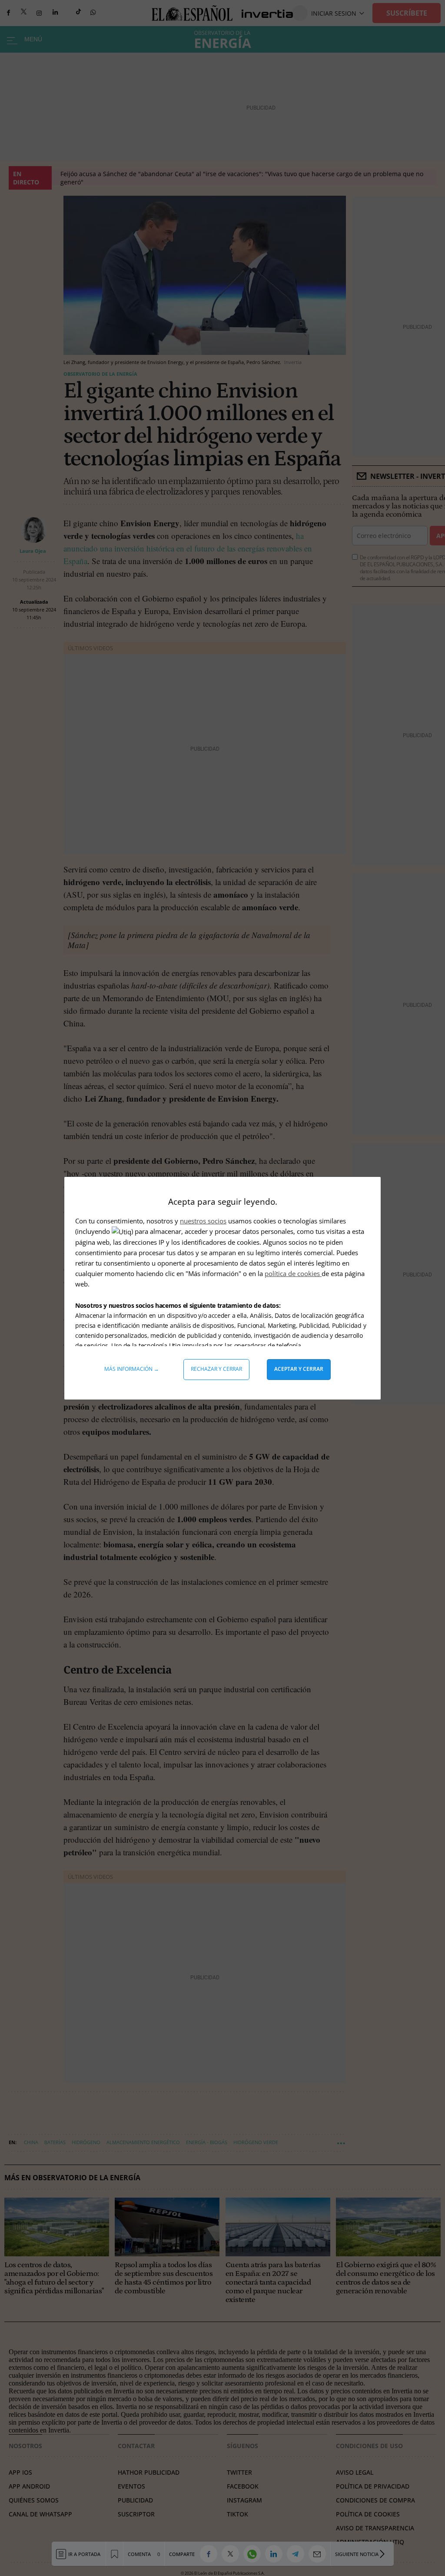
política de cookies (293, 1273)
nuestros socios (203, 1221)
